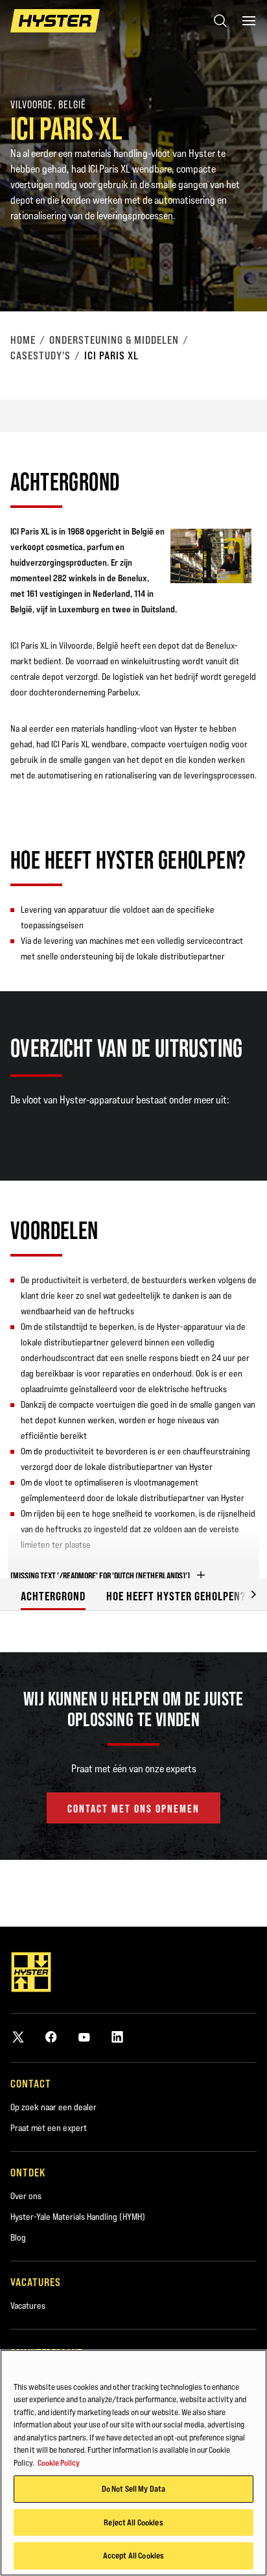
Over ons (26, 2196)
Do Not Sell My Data (133, 2488)
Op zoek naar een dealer (53, 2107)
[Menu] (249, 21)
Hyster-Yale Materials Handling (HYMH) (78, 2217)
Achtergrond (53, 1596)
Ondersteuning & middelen (114, 340)
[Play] (227, 271)
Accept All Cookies (133, 2555)
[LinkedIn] (117, 2037)
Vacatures (28, 2305)
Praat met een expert (49, 2128)
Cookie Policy (59, 2462)
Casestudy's (41, 355)
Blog (18, 2237)
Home (23, 340)
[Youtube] (84, 2037)
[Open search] (220, 21)
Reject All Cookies (133, 2522)
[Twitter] (18, 2037)
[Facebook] (51, 2037)
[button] (244, 1594)
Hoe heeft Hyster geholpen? (176, 1596)
